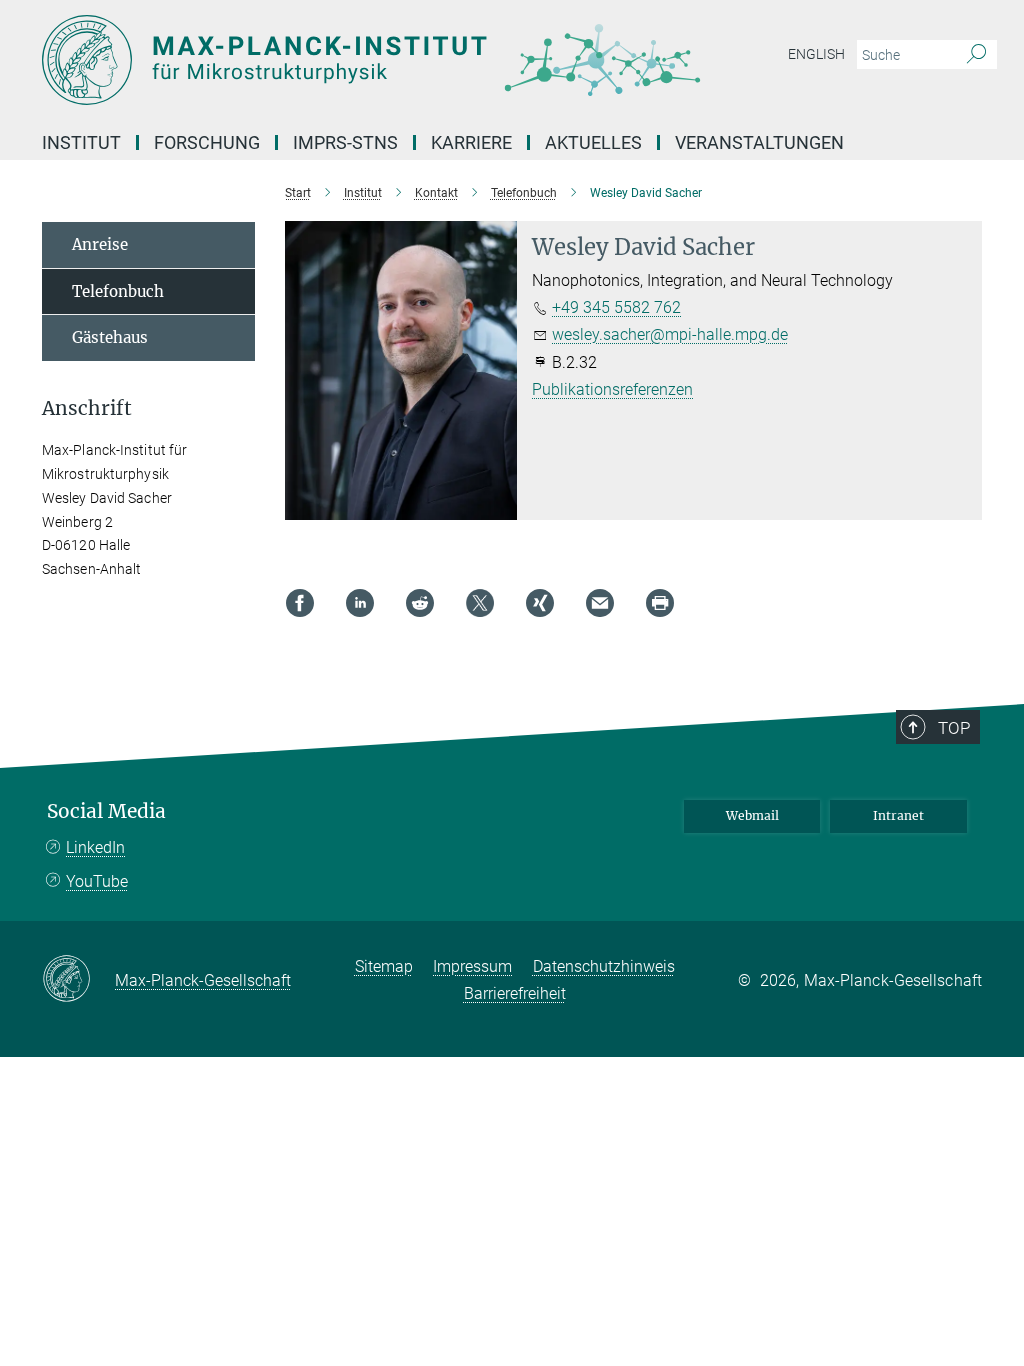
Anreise (100, 244)
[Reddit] (420, 603)
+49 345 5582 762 (616, 307)
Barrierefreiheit (515, 993)
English (816, 54)
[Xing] (540, 603)
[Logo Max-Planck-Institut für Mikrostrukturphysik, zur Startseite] (417, 60)
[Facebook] (300, 603)
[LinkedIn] (360, 603)
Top (954, 728)
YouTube (97, 881)
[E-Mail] (600, 603)
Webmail (752, 815)
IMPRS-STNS (345, 142)
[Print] (660, 603)
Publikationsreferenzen (612, 389)
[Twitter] (480, 603)
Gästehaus (110, 337)
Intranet (898, 815)
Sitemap (384, 966)
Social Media (106, 811)
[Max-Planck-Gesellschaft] (78, 980)
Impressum (472, 966)
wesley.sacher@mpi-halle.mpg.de (670, 334)
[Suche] (976, 55)
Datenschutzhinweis (604, 966)
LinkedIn (95, 847)
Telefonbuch (118, 291)
